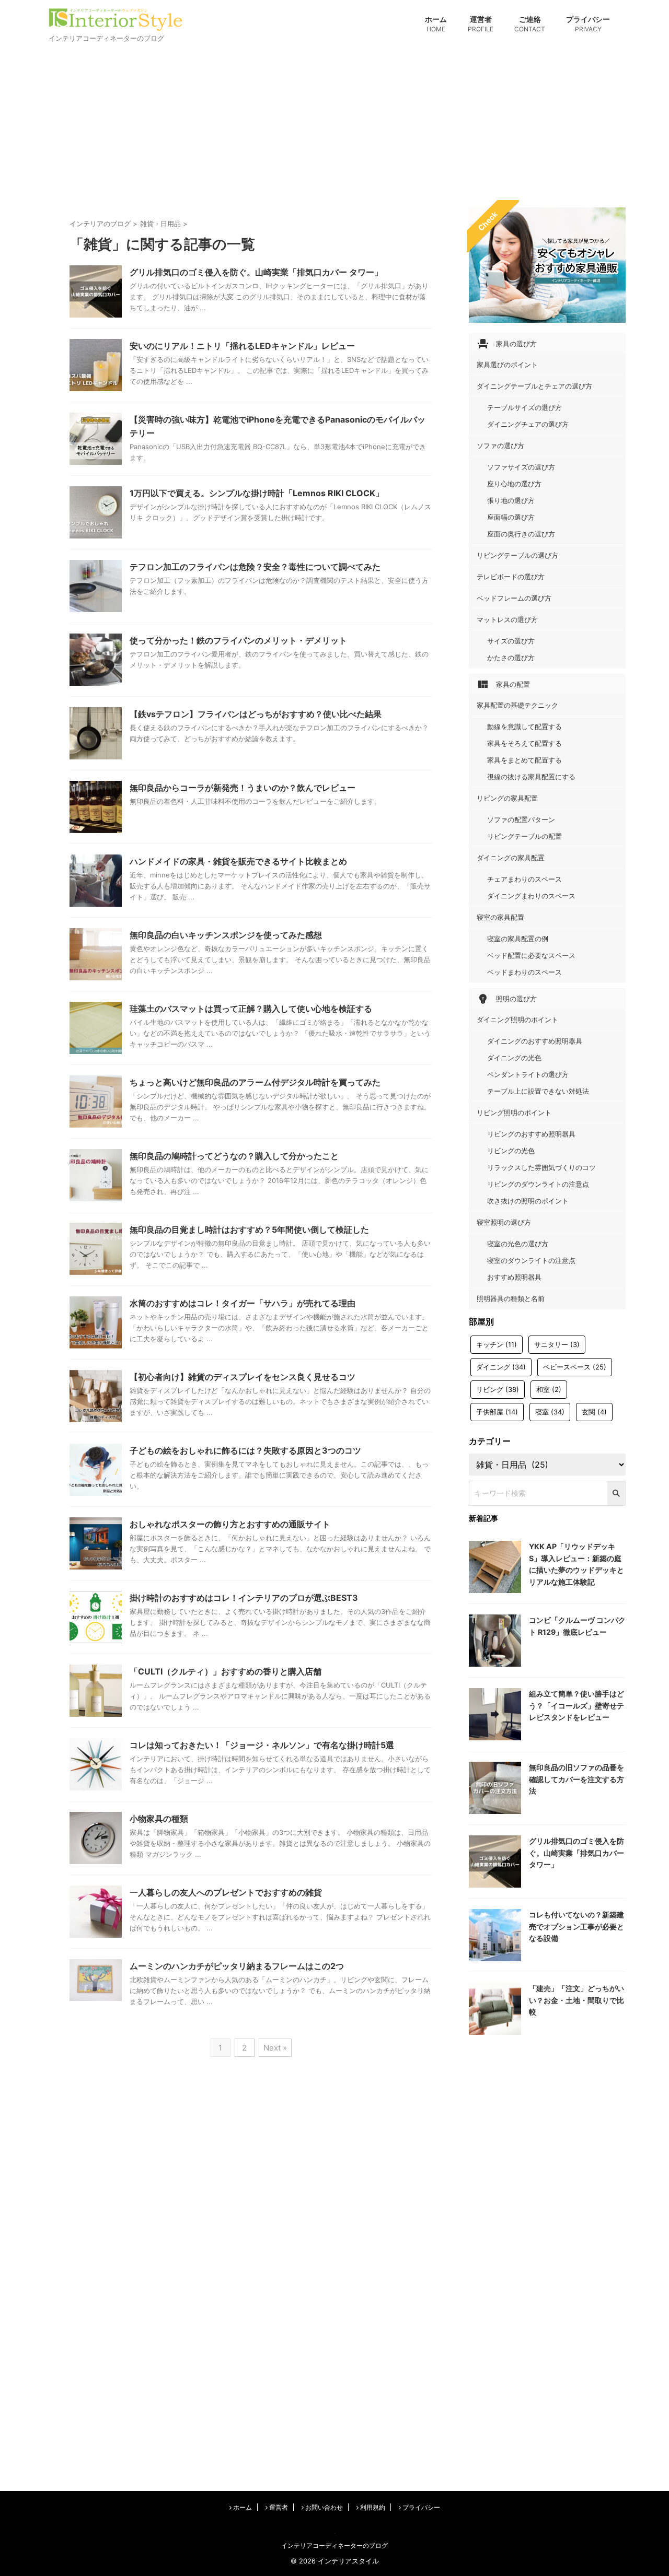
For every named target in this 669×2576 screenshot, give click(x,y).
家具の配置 (503, 684)
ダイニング (501, 1367)
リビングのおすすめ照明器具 (531, 1134)
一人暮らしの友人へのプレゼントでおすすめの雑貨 (226, 1892)
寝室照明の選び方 (504, 1222)
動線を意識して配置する (524, 727)
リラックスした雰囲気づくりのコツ (541, 1167)
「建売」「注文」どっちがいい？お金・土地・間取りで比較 (576, 2000)
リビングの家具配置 (507, 798)
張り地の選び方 (511, 500)
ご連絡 (530, 24)
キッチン (497, 1344)
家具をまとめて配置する (524, 760)
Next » (275, 2048)
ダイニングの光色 (514, 1058)
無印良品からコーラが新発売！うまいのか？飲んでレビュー (243, 788)
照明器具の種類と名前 (511, 1298)
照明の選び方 (507, 999)
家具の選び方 (507, 344)
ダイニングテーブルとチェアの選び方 (534, 386)
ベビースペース (575, 1367)
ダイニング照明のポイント (517, 1020)
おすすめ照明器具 (514, 1277)
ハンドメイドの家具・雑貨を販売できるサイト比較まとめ (238, 861)
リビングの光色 (511, 1151)
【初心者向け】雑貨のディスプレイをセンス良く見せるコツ (243, 1377)
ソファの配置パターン (521, 819)
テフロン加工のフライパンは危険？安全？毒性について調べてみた (255, 567)
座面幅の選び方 (511, 517)
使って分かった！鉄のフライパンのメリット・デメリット (238, 640)
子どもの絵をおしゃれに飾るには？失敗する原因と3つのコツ (245, 1450)
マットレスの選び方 (507, 619)
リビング (498, 1389)
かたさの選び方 (511, 658)
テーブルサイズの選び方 (524, 407)
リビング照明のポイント (514, 1113)
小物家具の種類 (159, 1819)
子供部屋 (497, 1412)
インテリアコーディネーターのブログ (334, 2545)
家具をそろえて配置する (524, 743)
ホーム (436, 24)
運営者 (481, 24)
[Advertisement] (334, 124)
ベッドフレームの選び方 (514, 598)
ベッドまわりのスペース (524, 972)
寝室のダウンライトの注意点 (531, 1260)
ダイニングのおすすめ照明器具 (535, 1041)
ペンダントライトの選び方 (528, 1074)
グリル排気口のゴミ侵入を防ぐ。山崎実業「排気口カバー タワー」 (256, 272)
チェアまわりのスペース (524, 879)
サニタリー (557, 1344)
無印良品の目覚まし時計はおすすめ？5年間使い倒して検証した (249, 1230)
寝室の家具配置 (500, 917)
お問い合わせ (323, 2507)
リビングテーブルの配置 (524, 836)
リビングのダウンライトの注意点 (538, 1184)
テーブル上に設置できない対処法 (538, 1091)
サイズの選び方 (511, 641)
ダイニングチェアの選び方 (528, 424)
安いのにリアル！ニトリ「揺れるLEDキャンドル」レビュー (242, 346)
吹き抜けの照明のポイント (528, 1201)
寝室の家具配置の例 (518, 939)
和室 (549, 1389)
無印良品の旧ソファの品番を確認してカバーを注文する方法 (576, 1779)
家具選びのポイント (507, 365)
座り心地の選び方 (514, 484)
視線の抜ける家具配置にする (531, 777)
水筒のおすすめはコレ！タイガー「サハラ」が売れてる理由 (243, 1303)
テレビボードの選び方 (511, 577)
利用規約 (372, 2507)
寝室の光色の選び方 (518, 1244)
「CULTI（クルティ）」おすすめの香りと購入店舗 (226, 1671)
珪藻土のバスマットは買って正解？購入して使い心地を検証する (251, 1009)
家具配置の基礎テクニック (517, 705)
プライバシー (588, 24)
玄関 (594, 1412)
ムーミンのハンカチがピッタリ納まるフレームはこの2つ (237, 1966)
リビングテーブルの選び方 (517, 555)
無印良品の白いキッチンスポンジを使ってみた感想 (226, 935)
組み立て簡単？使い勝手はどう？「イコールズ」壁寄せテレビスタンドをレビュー (576, 1705)
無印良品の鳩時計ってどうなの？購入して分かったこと (234, 1156)
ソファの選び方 (500, 446)
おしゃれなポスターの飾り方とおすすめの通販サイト (230, 1524)
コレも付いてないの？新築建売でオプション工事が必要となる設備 (576, 1926)
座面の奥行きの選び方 (521, 534)
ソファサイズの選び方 (521, 467)
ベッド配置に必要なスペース (531, 955)
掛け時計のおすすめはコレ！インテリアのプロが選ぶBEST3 (244, 1598)
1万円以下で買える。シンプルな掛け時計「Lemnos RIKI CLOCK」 (257, 493)
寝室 (550, 1412)
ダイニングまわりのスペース (531, 896)
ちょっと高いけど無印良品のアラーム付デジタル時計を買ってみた (255, 1082)
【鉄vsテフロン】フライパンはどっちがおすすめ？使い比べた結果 (256, 714)
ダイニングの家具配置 (511, 858)
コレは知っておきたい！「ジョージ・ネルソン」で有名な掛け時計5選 (262, 1745)
